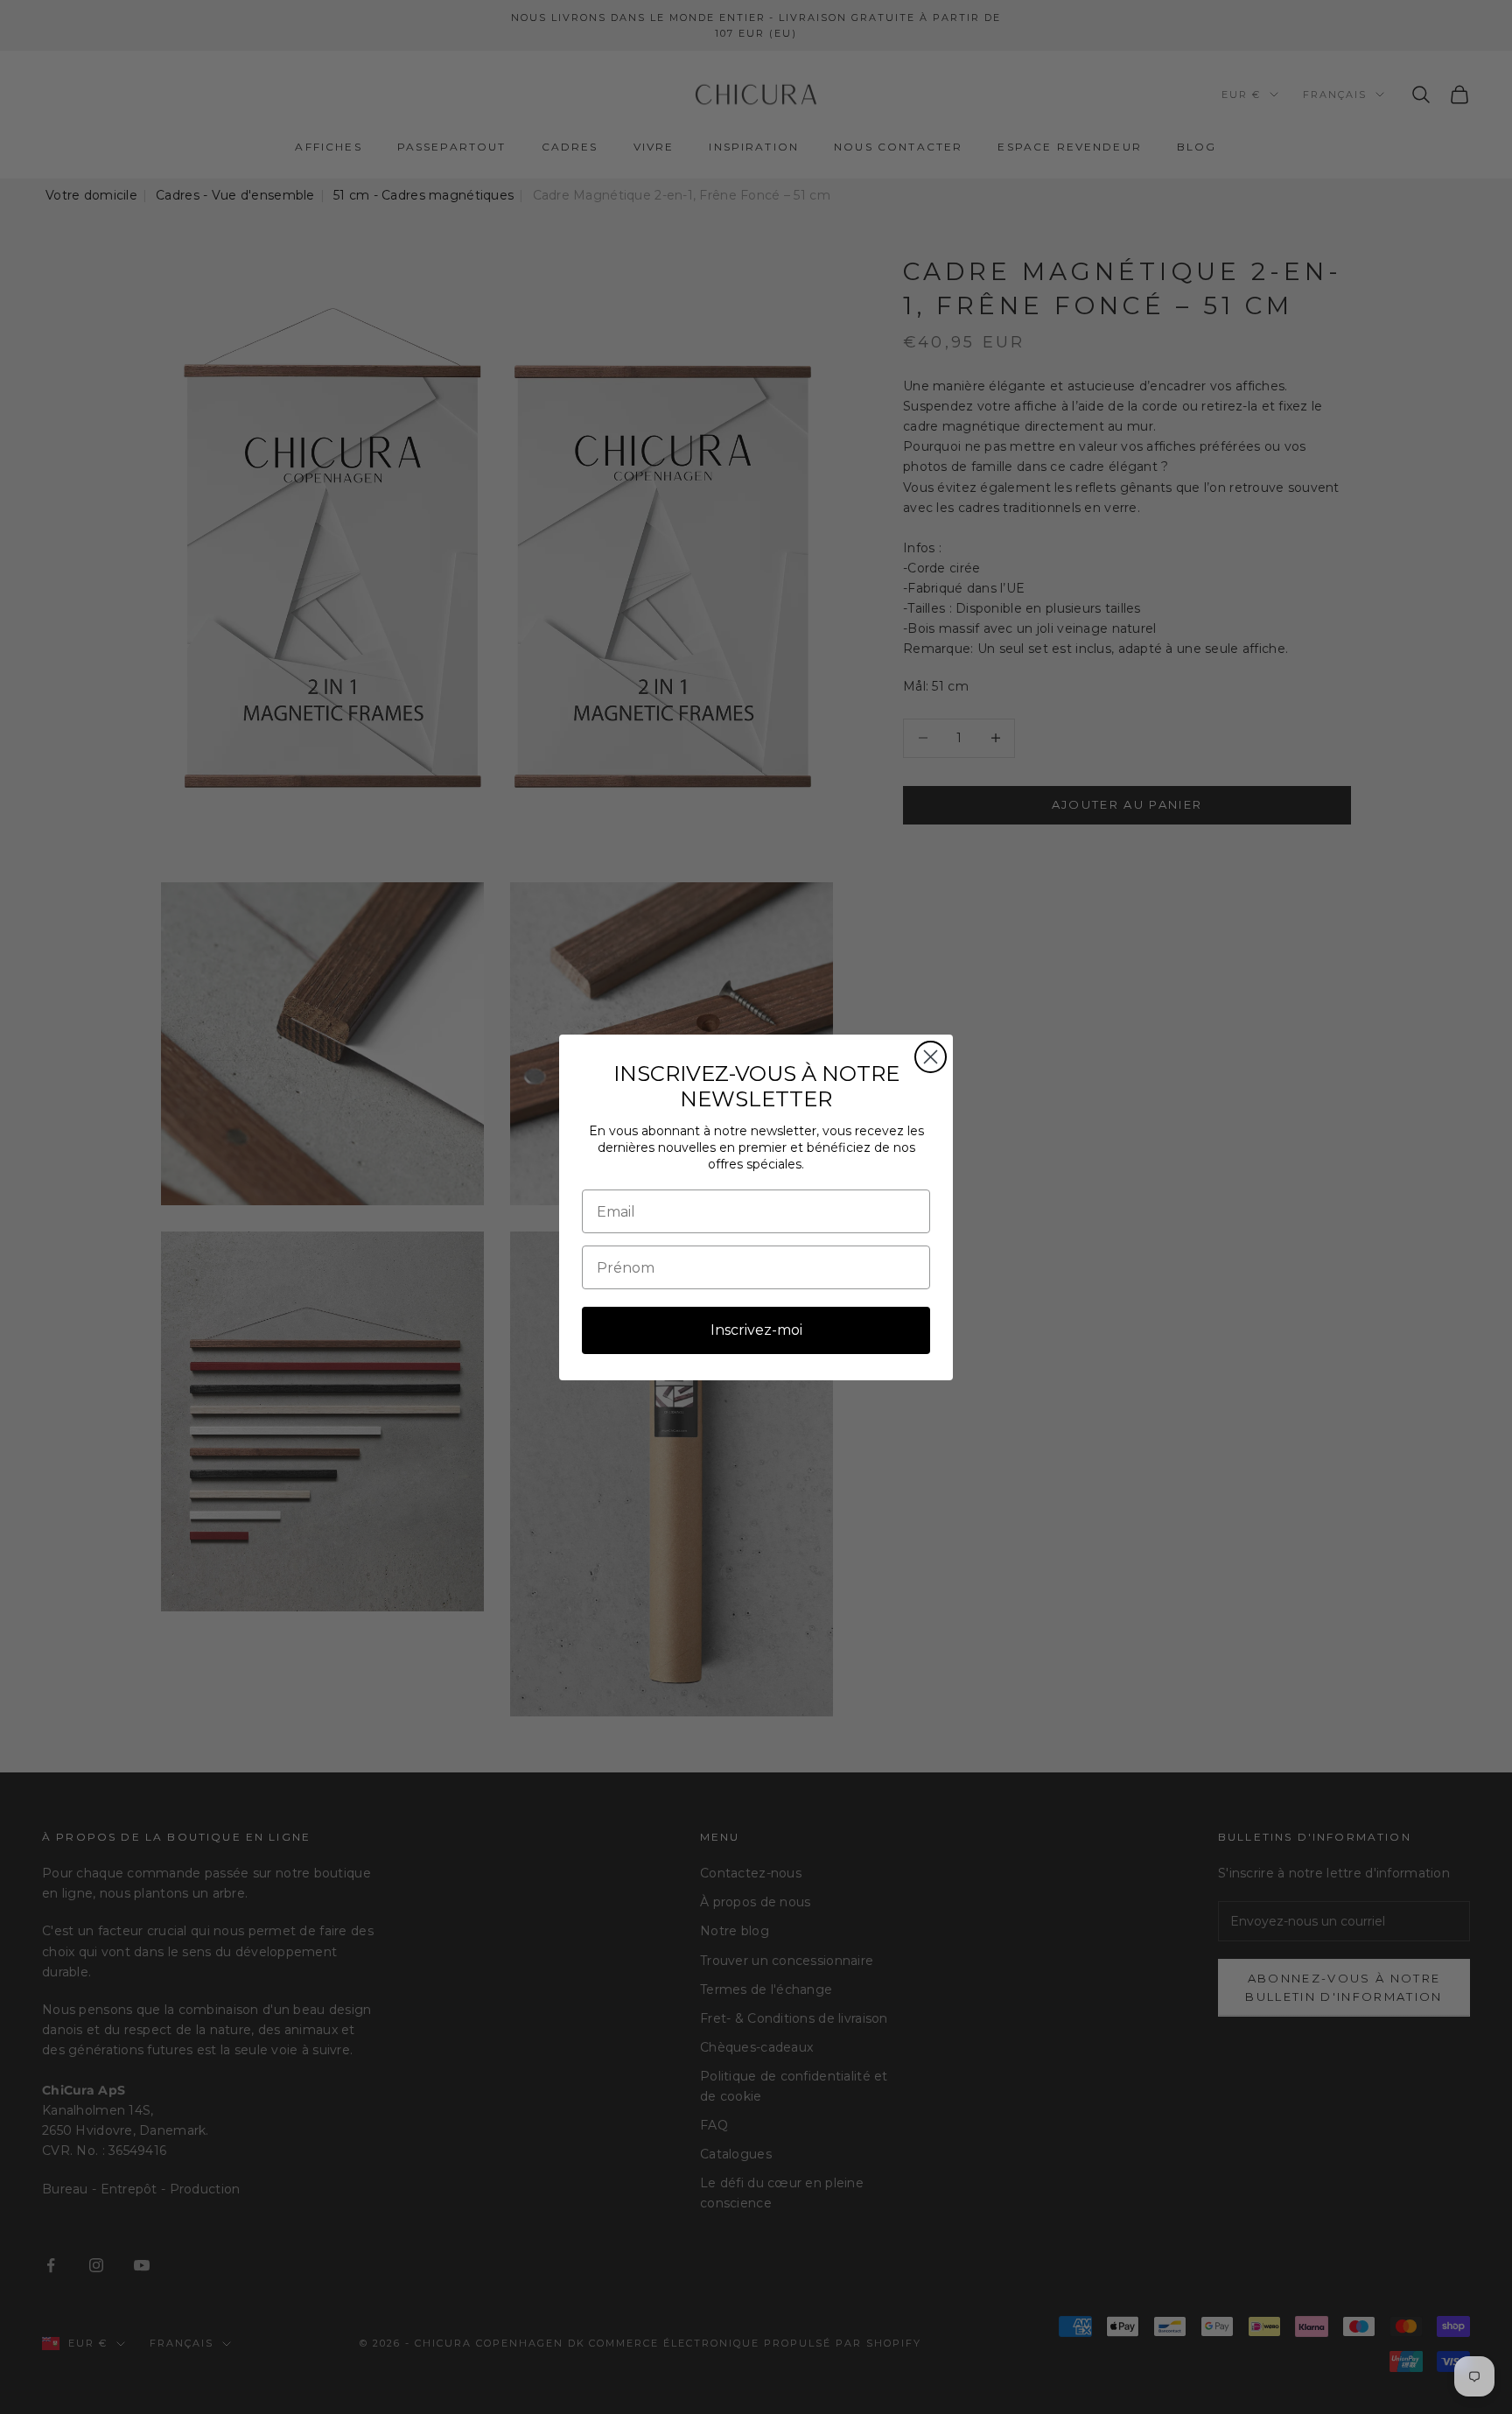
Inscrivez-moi (756, 1330)
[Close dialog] (931, 1057)
